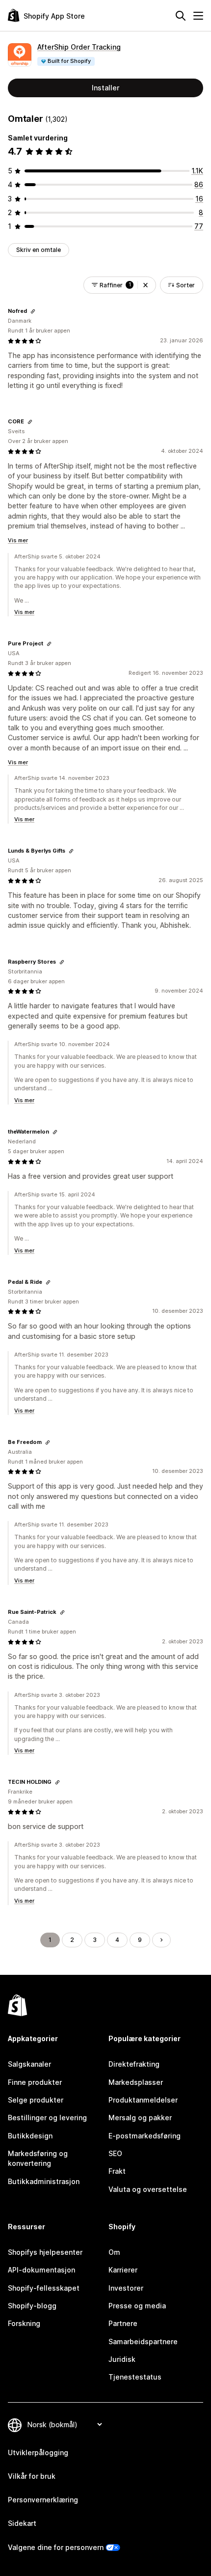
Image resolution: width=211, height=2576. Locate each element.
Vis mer (18, 540)
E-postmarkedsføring (145, 2136)
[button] (145, 285)
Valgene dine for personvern (56, 2547)
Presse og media (137, 2306)
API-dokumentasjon (41, 2270)
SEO (115, 2153)
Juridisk (122, 2359)
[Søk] (181, 16)
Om (114, 2252)
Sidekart (22, 2523)
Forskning (24, 2323)
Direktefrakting (134, 2064)
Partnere (123, 2323)
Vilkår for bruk (32, 2476)
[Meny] (198, 16)
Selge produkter (36, 2100)
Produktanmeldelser (143, 2100)
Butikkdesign (30, 2136)
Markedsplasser (136, 2082)
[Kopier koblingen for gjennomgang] (33, 311)
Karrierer (123, 2270)
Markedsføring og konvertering (38, 2158)
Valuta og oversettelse (148, 2189)
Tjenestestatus (135, 2377)
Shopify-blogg (32, 2306)
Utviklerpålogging (38, 2452)
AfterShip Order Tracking (79, 47)
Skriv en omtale (39, 250)
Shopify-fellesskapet (44, 2288)
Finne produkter (35, 2082)
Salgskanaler (29, 2064)
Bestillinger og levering (47, 2118)
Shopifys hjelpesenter (45, 2252)
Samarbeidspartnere (143, 2341)
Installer (105, 88)
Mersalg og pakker (140, 2118)
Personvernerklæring (43, 2500)
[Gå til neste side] (161, 1940)
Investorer (126, 2288)
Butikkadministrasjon (44, 2181)
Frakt (117, 2171)
